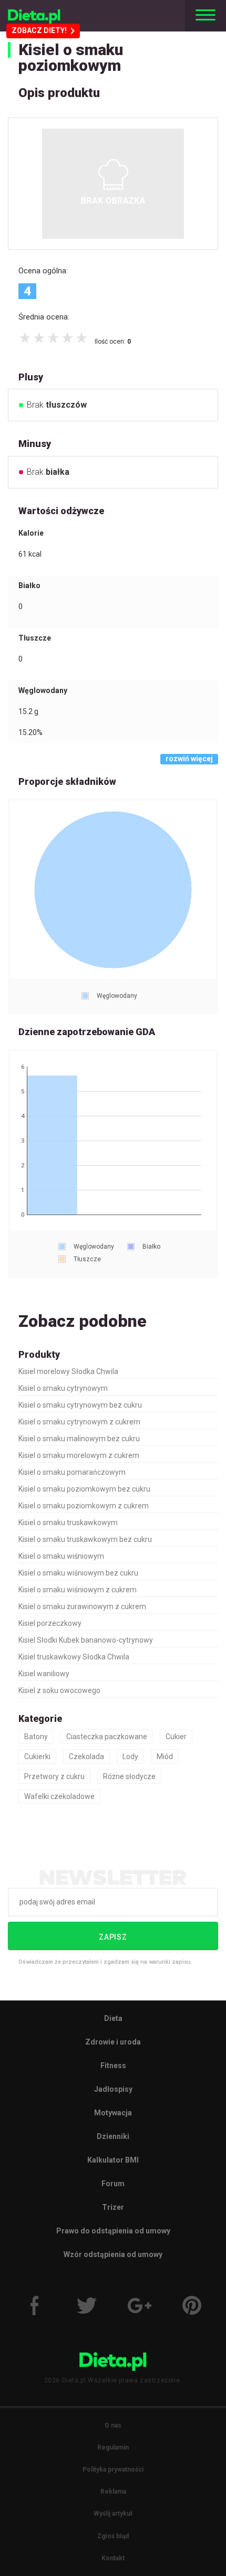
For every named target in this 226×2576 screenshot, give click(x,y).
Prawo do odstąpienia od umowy (113, 2231)
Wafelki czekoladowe (59, 1796)
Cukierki (37, 1757)
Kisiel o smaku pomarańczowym (72, 1472)
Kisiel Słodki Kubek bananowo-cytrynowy (86, 1640)
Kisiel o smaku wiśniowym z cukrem (78, 1590)
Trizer (113, 2207)
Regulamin (113, 2447)
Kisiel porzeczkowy (50, 1623)
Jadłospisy (113, 2089)
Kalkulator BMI (113, 2160)
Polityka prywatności (113, 2469)
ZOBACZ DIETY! (39, 30)
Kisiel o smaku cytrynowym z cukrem (79, 1422)
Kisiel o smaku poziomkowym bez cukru (84, 1489)
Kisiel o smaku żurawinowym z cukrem (82, 1606)
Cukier (176, 1737)
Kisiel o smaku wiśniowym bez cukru (78, 1573)
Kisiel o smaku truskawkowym (68, 1523)
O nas (113, 2425)
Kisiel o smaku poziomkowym (71, 57)
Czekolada (86, 1757)
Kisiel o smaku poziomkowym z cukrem (84, 1506)
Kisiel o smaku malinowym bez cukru (79, 1439)
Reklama (113, 2492)
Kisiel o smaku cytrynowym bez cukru (80, 1405)
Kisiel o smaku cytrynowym (63, 1388)
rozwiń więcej (189, 759)
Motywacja (113, 2113)
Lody (130, 1757)
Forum (113, 2184)
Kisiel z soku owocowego (59, 1690)
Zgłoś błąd (113, 2536)
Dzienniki (113, 2136)
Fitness (113, 2066)
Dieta (113, 2018)
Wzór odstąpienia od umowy (113, 2254)
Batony (36, 1737)
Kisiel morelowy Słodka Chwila (68, 1371)
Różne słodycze (129, 1776)
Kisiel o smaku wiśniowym (61, 1556)
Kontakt (113, 2558)
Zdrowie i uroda (113, 2042)
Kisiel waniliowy (44, 1674)
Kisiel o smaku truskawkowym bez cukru (85, 1539)
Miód (165, 1757)
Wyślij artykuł (113, 2514)
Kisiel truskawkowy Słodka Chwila (74, 1657)
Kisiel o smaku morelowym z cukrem (79, 1455)
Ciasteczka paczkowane (107, 1737)
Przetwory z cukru (54, 1776)
